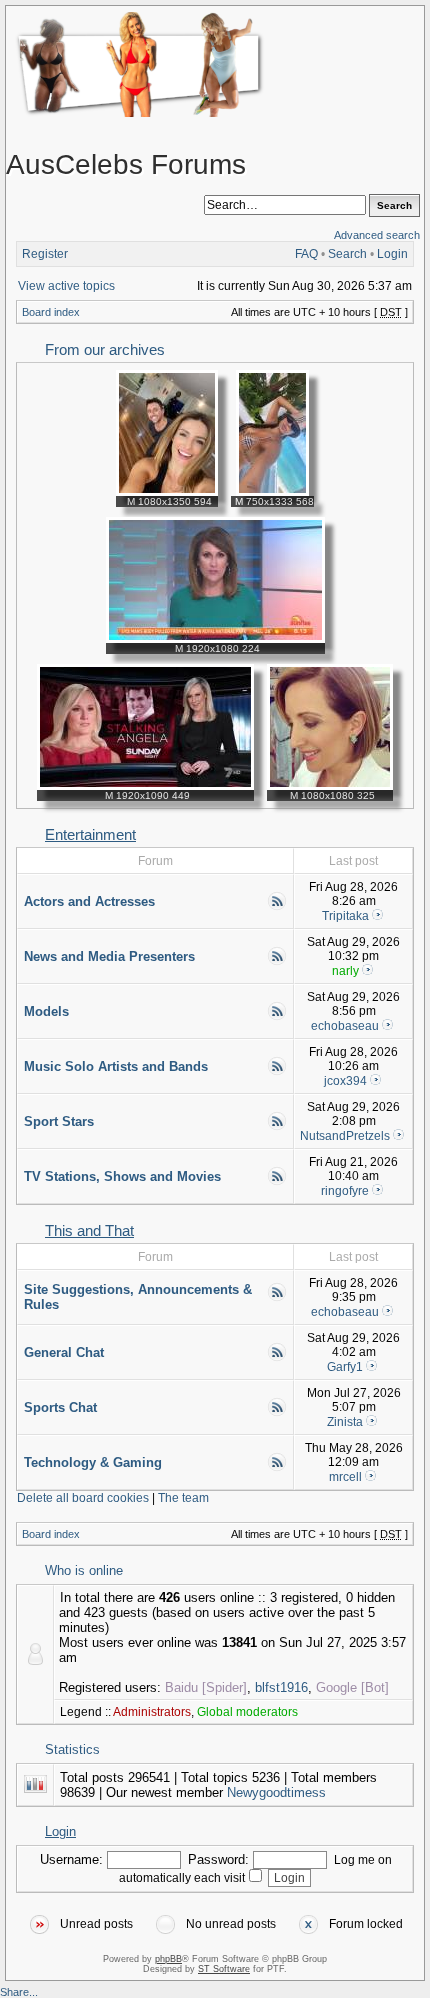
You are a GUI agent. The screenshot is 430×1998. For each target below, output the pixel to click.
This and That (89, 1231)
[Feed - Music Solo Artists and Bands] (277, 1072)
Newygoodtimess (276, 1792)
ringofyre (345, 1191)
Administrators (152, 1712)
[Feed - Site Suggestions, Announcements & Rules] (277, 1298)
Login (392, 254)
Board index (51, 312)
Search (347, 254)
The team (183, 1498)
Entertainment (90, 835)
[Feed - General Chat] (277, 1358)
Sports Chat (60, 1407)
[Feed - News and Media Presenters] (277, 962)
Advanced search (377, 235)
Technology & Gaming (93, 1462)
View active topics (66, 286)
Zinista (345, 1422)
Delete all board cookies (83, 1498)
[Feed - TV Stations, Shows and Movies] (277, 1182)
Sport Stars (59, 1121)
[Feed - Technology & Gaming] (277, 1468)
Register (45, 254)
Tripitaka (345, 916)
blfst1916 (281, 1687)
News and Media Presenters (109, 956)
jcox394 (345, 1081)
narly (345, 971)
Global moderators (247, 1712)
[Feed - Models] (277, 1017)
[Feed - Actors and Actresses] (277, 907)
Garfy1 (345, 1367)
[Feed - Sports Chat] (277, 1413)
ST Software (224, 1969)
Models (46, 1011)
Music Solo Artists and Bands (116, 1066)
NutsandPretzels (345, 1136)
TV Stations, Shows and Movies (122, 1176)
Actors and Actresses (89, 901)
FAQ (306, 254)
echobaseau (345, 1026)
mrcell (345, 1477)
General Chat (64, 1352)
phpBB (168, 1959)
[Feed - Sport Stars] (277, 1127)
